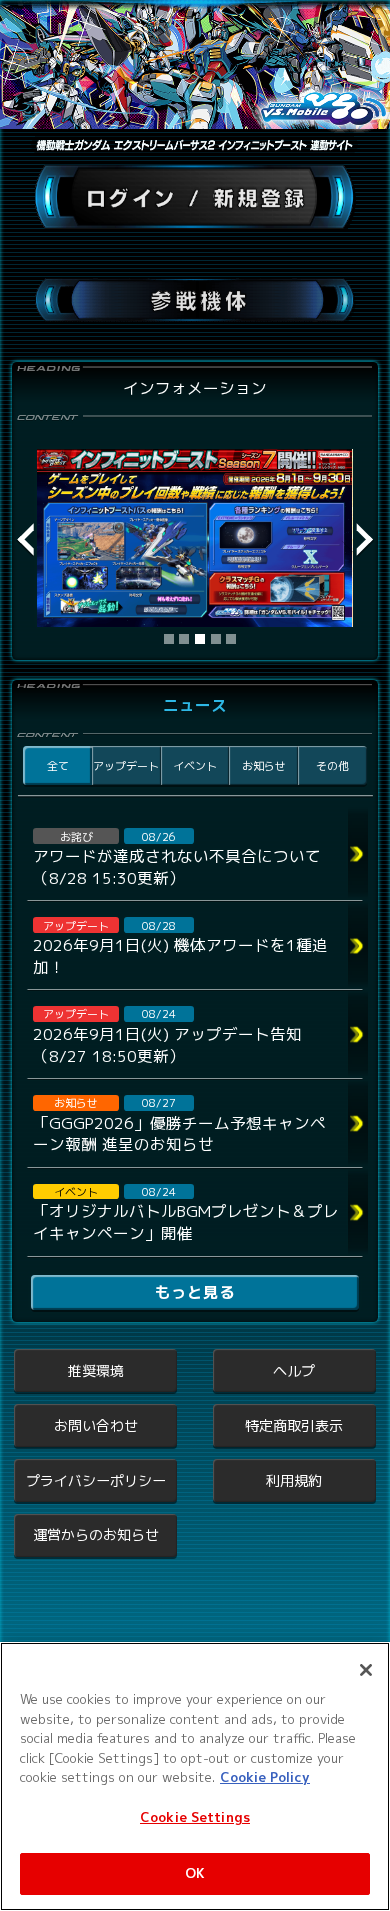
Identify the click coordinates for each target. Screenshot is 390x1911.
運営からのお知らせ (96, 1534)
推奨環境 (96, 1370)
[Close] (366, 1670)
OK (195, 1873)
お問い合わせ (96, 1425)
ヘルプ (294, 1370)
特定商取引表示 (294, 1425)
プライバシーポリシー (96, 1480)
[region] (195, 1776)
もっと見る (195, 1292)
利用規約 (294, 1480)
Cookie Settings (195, 1817)
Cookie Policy (265, 1777)
